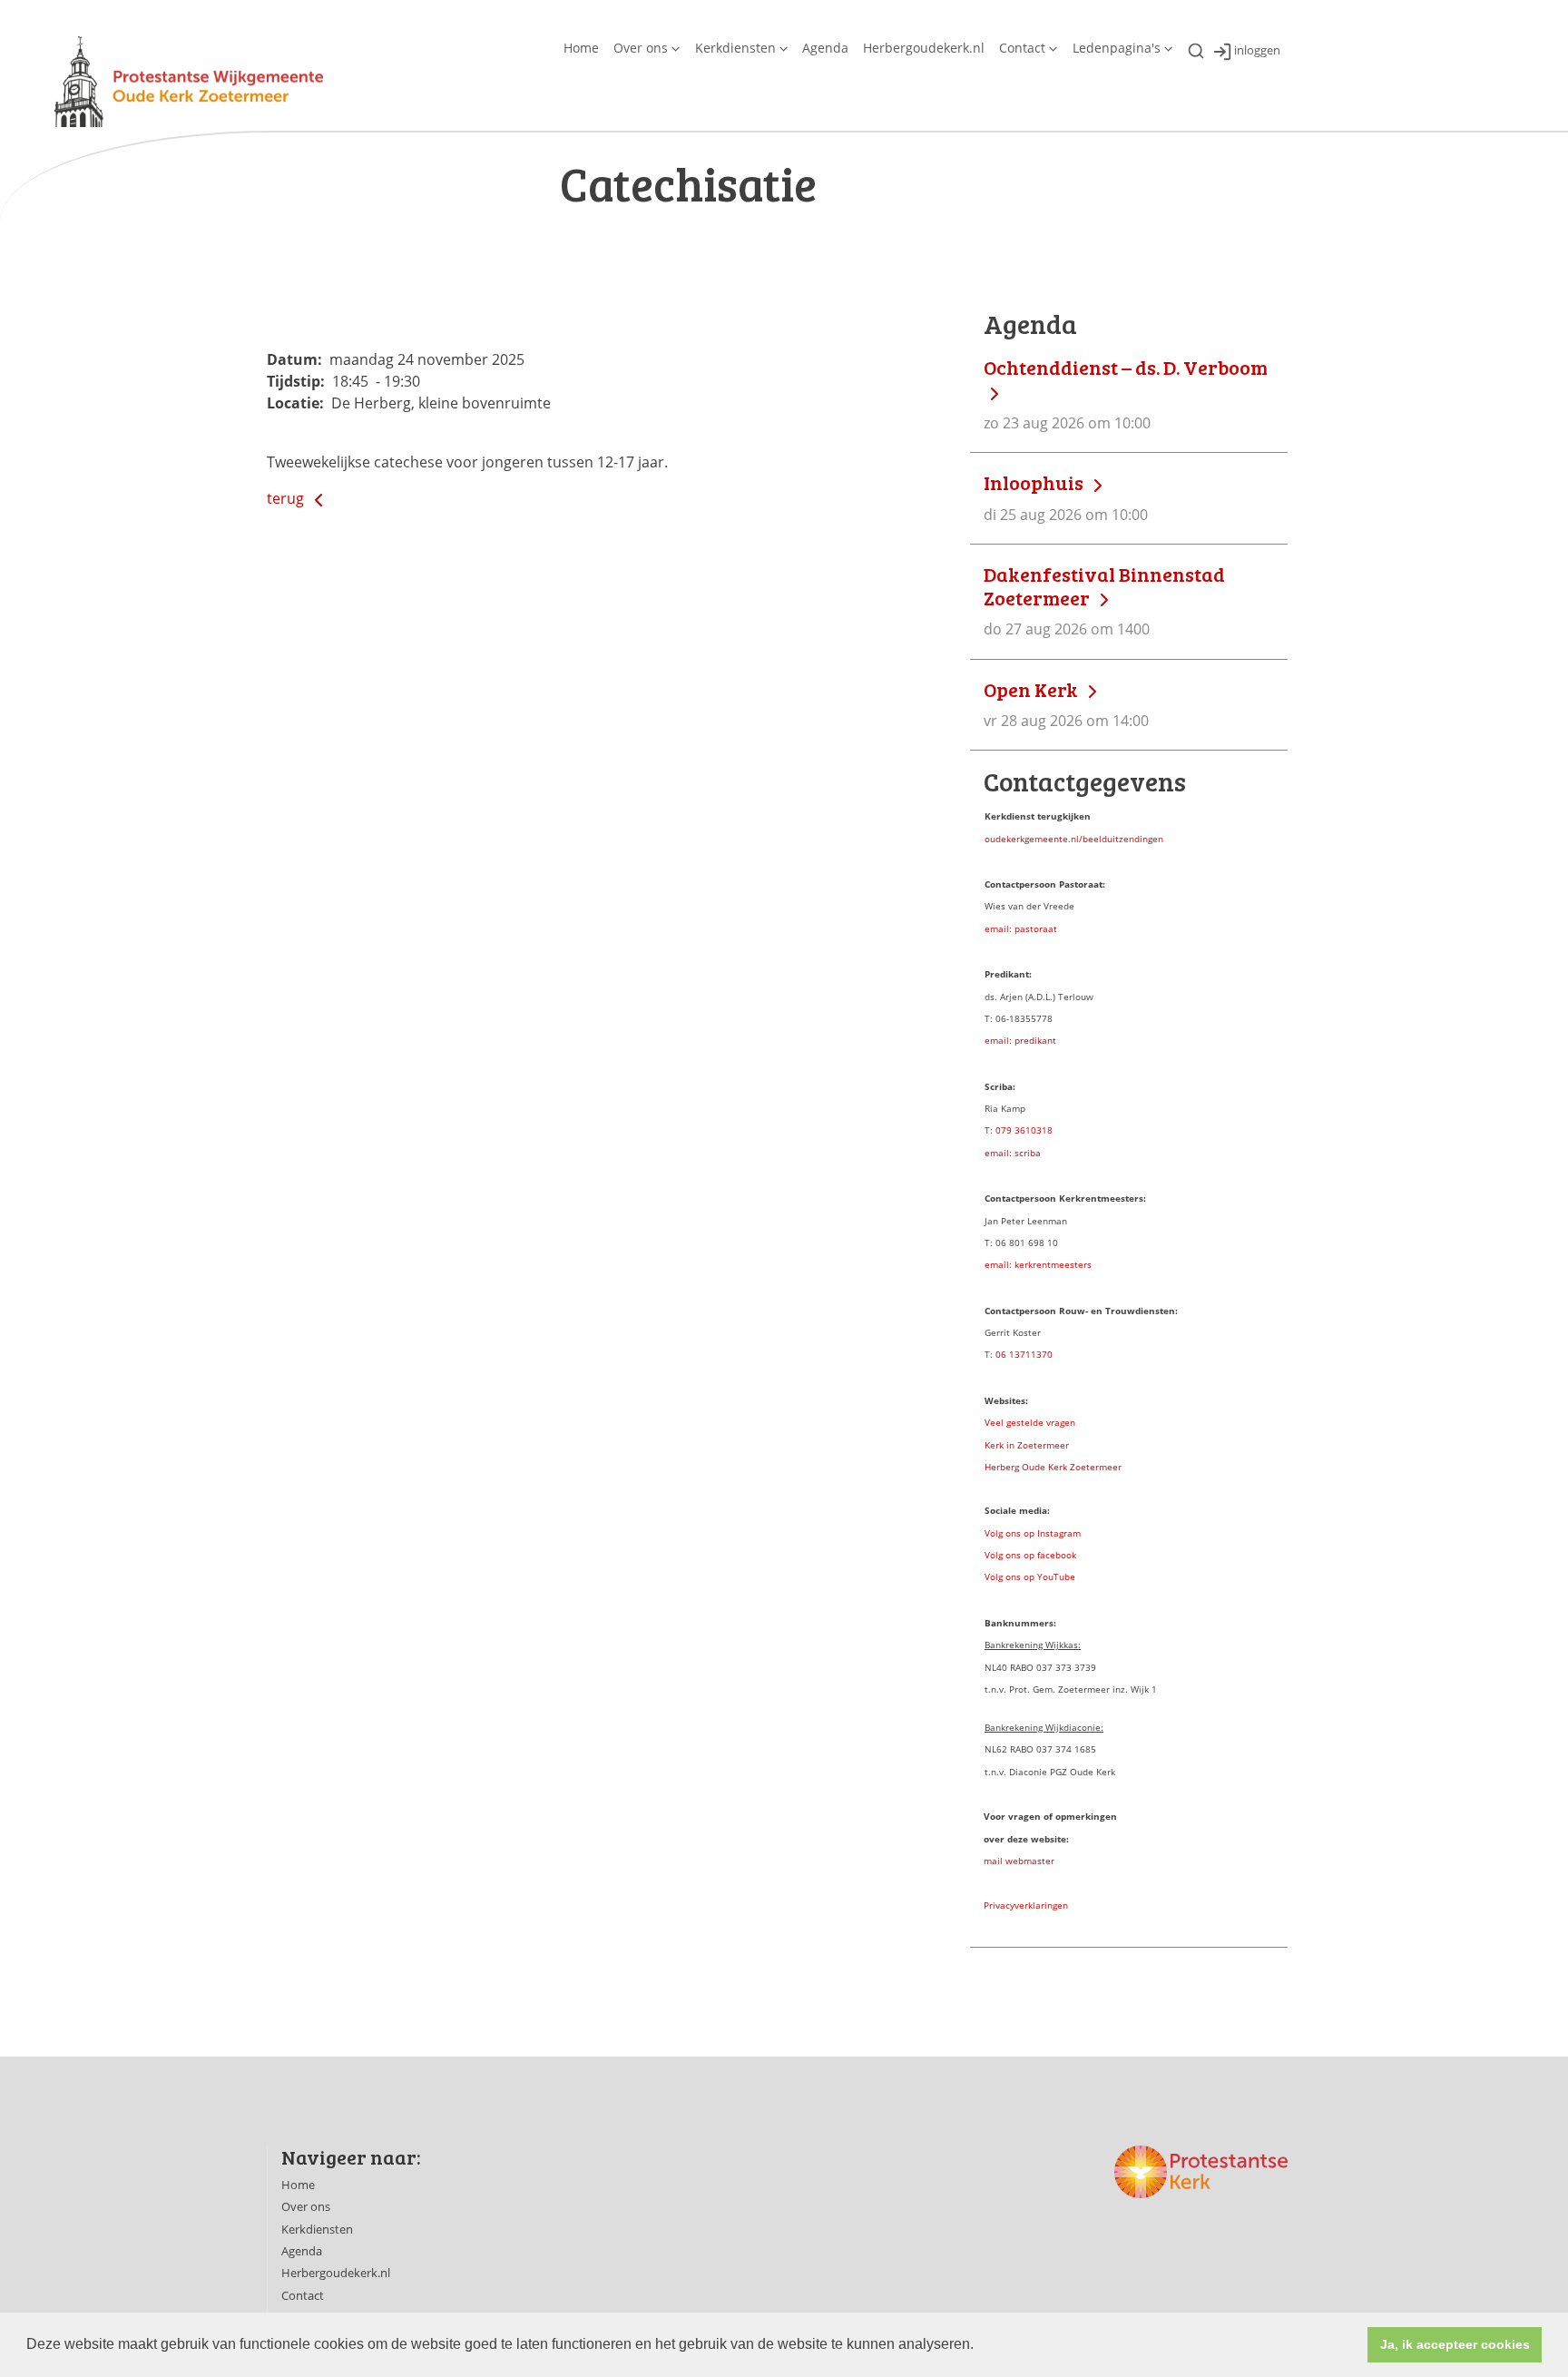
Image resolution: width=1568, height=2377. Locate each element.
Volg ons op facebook (1030, 1555)
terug (287, 498)
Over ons (641, 48)
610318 (1036, 1130)
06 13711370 (1024, 1354)
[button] (980, 2346)
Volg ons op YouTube (1030, 1576)
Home (581, 48)
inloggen (1257, 51)
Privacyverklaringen (1026, 1905)
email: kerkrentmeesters (1038, 1264)
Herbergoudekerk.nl (924, 48)
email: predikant (1020, 1040)
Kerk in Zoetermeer (1027, 1445)
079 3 (1008, 1130)
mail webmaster (1019, 1861)
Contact (1022, 48)
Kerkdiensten (735, 48)
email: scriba (1013, 1153)
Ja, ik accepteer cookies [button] (1455, 2344)
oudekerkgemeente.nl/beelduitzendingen (1074, 839)
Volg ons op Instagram (1033, 1533)
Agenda (825, 48)
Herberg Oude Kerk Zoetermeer (1053, 1467)
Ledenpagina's (1117, 48)
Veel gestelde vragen (1030, 1422)
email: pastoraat (1021, 928)
